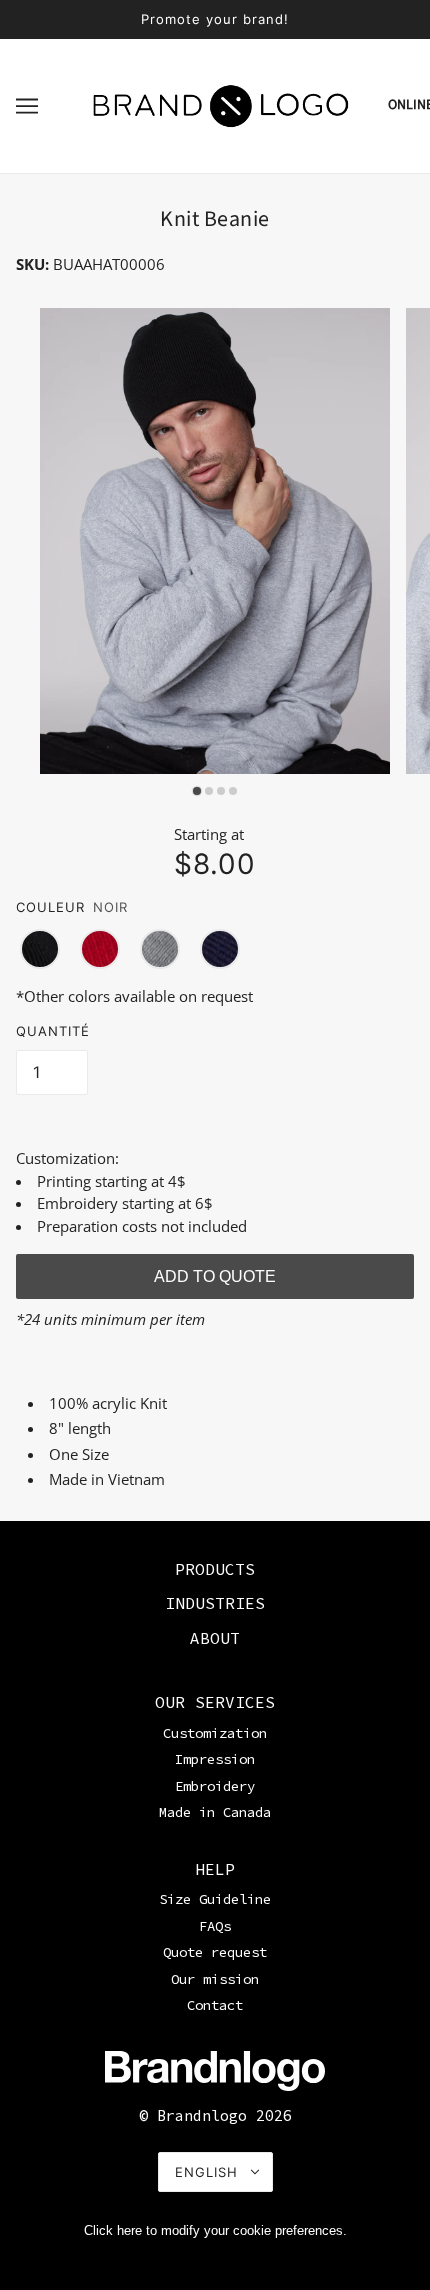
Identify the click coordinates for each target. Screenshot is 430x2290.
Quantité (53, 1031)
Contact (215, 2005)
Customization (215, 1733)
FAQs (215, 1926)
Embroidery (215, 1786)
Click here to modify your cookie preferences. (215, 2230)
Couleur (50, 907)
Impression (215, 1759)
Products (215, 1569)
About (215, 1638)
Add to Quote (215, 1276)
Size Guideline (215, 1899)
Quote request (215, 1952)
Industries (215, 1603)
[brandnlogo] (221, 104)
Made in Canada (215, 1812)
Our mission (215, 1979)
